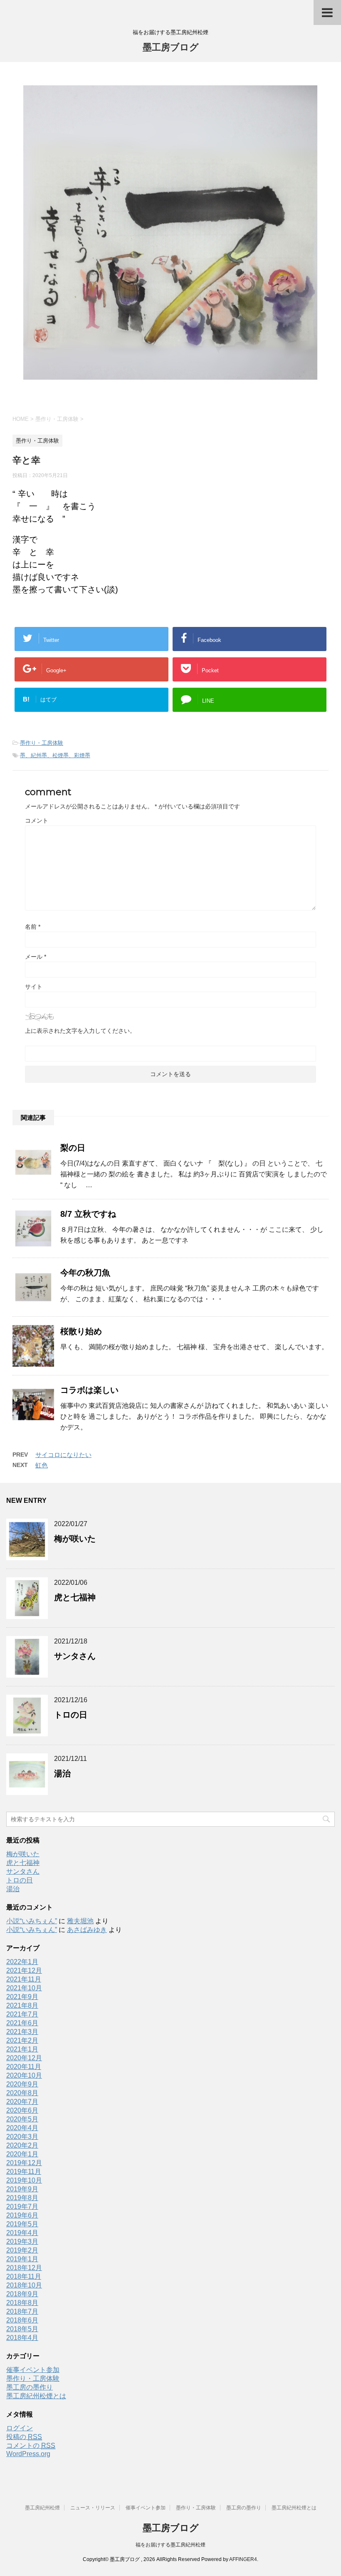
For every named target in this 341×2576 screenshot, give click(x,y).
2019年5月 (22, 2224)
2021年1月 (22, 2049)
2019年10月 (24, 2180)
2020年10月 (24, 2075)
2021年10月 (24, 1988)
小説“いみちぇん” (32, 1921)
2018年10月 (24, 2285)
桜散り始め (81, 1331)
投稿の (24, 2437)
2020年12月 (24, 2058)
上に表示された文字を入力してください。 (80, 1031)
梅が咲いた (75, 1539)
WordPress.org (28, 2454)
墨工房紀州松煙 (42, 2508)
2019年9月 (22, 2189)
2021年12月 (24, 1971)
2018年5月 (22, 2329)
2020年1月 (22, 2154)
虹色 (42, 1465)
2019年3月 (22, 2242)
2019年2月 (22, 2250)
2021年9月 (22, 1997)
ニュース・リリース (93, 2508)
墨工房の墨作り (30, 2387)
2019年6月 (22, 2215)
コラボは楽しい (89, 1390)
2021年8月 (22, 2005)
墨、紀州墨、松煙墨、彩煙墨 (55, 755)
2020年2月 (22, 2145)
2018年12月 (24, 2268)
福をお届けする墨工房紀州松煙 (170, 2545)
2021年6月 (22, 2023)
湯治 (62, 1773)
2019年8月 (22, 2198)
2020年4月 (22, 2128)
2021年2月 (22, 2040)
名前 (33, 927)
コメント (37, 821)
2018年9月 (22, 2294)
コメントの (31, 2445)
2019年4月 (22, 2233)
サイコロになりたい (63, 1455)
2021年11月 (24, 1979)
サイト (34, 987)
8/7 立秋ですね (88, 1214)
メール (36, 957)
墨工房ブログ (171, 47)
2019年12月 (24, 2163)
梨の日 (73, 1148)
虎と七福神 (75, 1597)
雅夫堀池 (80, 1921)
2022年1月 (22, 1962)
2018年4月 (22, 2338)
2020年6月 (22, 2110)
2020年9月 (22, 2084)
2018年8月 (22, 2303)
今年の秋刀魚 (85, 1273)
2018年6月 (22, 2320)
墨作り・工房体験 (42, 743)
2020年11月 (24, 2067)
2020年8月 (22, 2093)
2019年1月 (22, 2259)
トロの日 (71, 1715)
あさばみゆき (87, 1930)
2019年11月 (24, 2172)
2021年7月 (22, 2014)
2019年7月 (22, 2207)
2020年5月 (22, 2119)
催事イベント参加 (33, 2370)
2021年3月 (22, 2032)
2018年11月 (24, 2276)
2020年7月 (22, 2102)
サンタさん (75, 1656)
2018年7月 (22, 2311)
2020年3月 (22, 2137)
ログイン (20, 2428)
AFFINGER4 (243, 2559)
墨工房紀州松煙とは (36, 2396)
